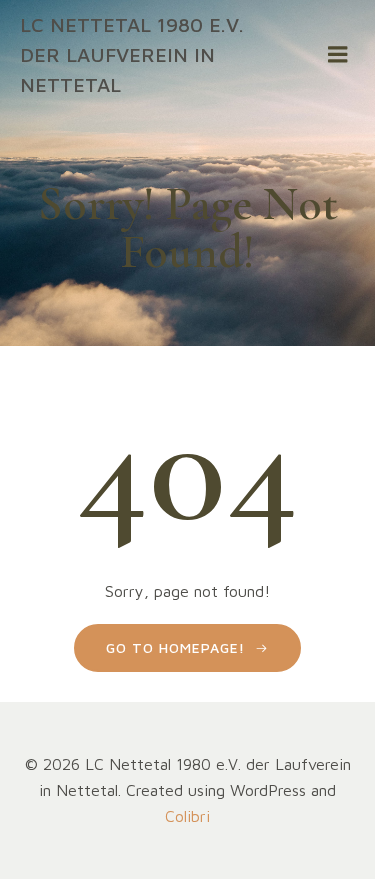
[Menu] (338, 55)
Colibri (187, 816)
